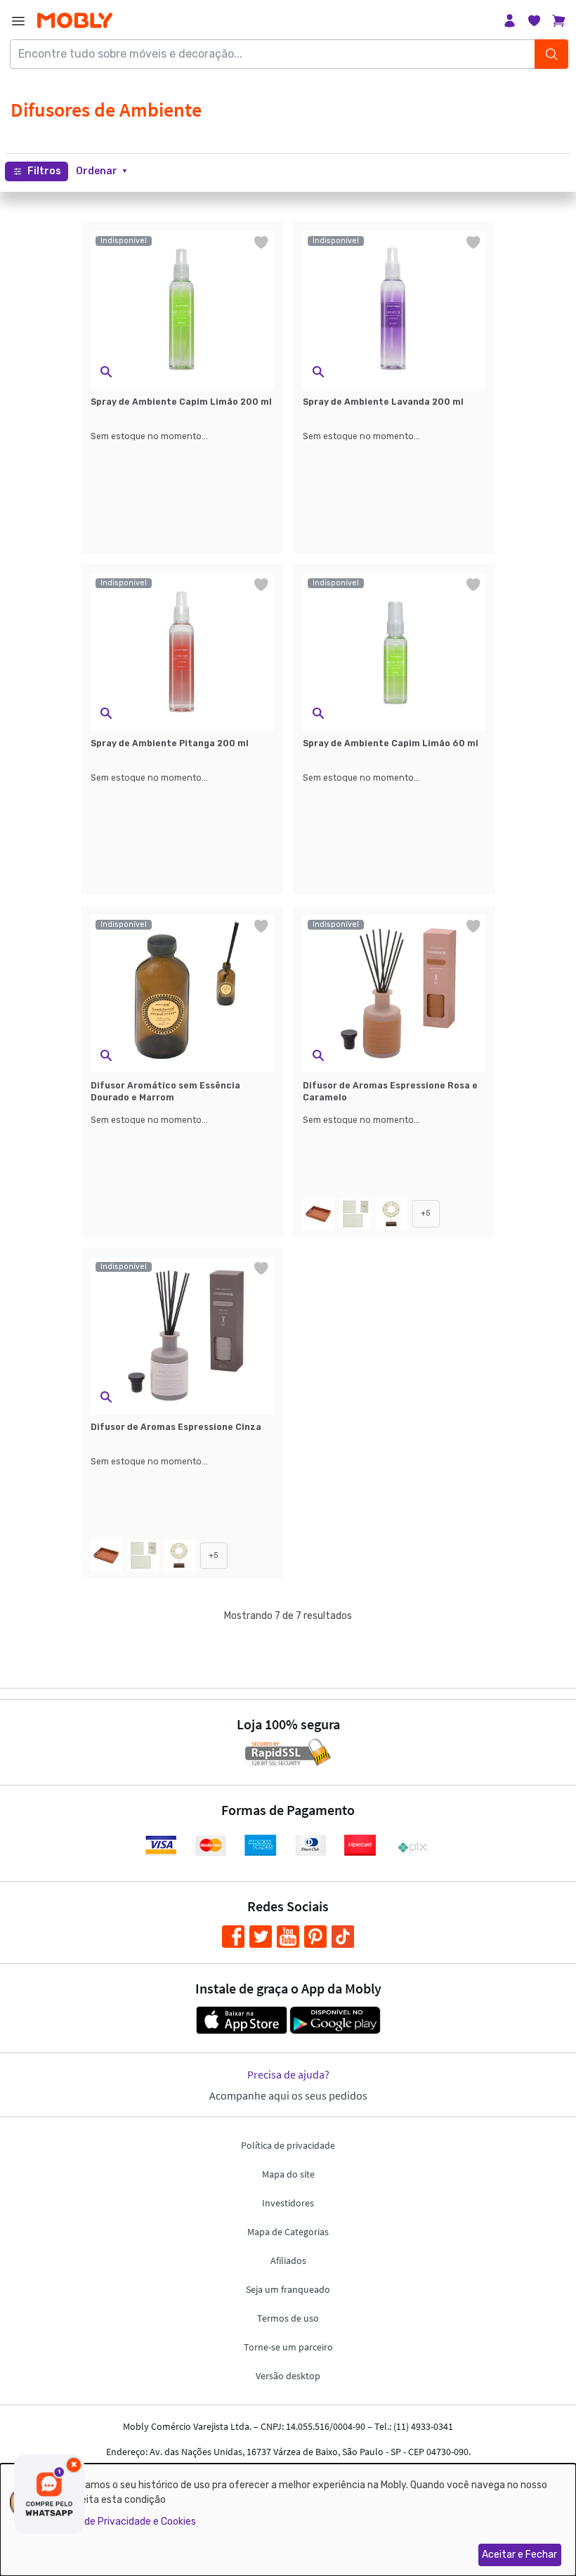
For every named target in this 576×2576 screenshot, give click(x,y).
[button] (102, 171)
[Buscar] (551, 54)
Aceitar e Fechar (519, 2555)
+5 (426, 1213)
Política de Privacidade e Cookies (122, 2522)
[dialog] (288, 2520)
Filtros (44, 171)
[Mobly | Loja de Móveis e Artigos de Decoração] (75, 21)
